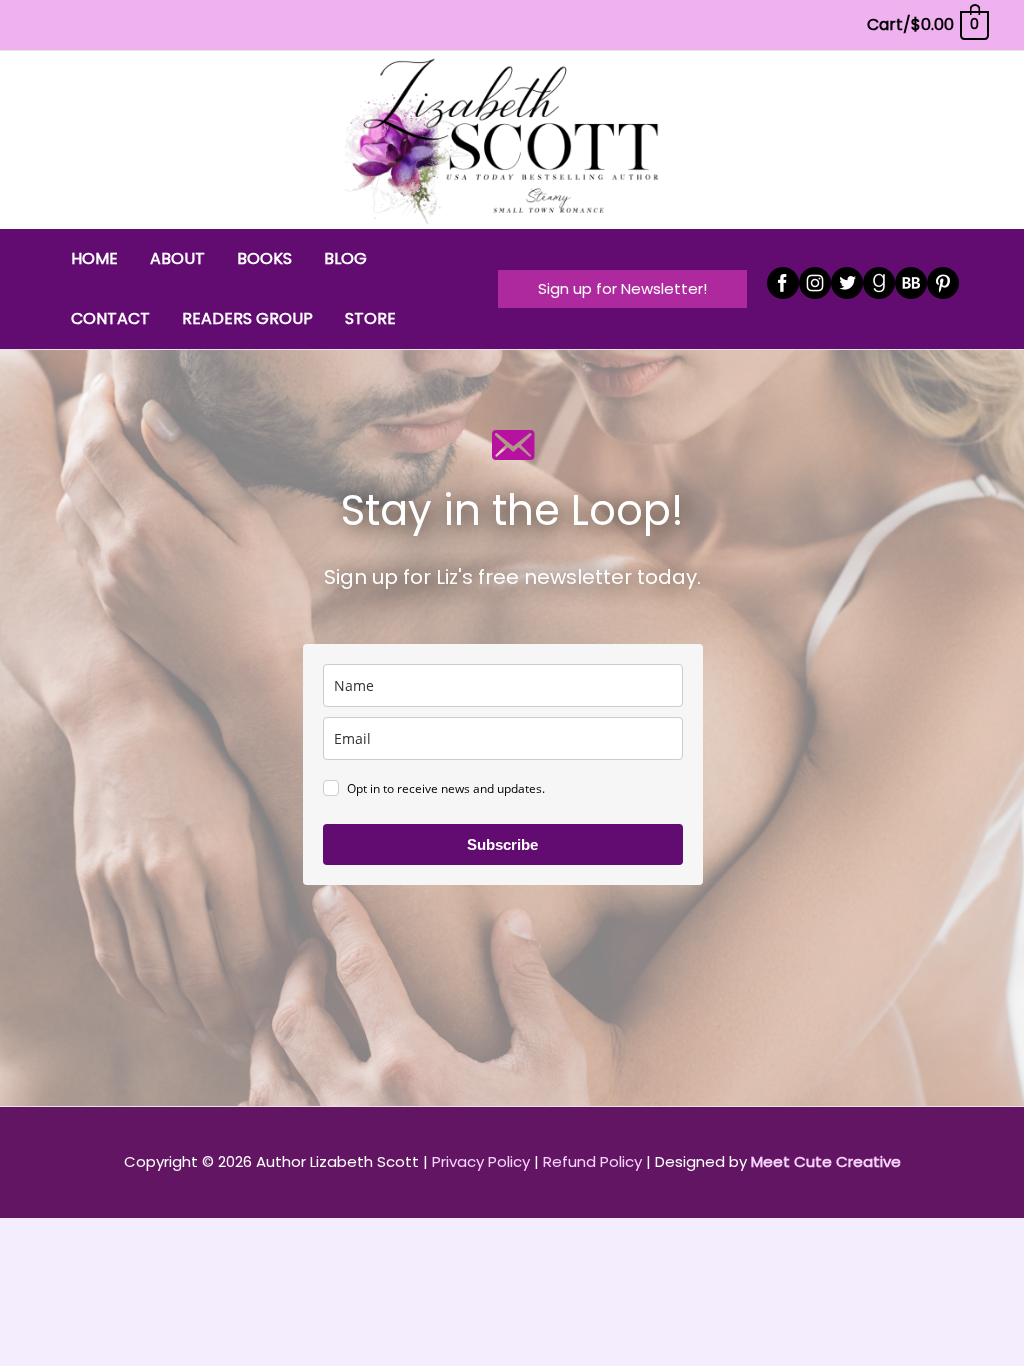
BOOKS (264, 258)
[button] (622, 288)
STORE (370, 318)
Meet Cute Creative (826, 1161)
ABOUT (177, 258)
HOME (94, 258)
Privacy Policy (481, 1161)
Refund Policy (592, 1161)
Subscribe (502, 844)
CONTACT (110, 318)
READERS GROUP (247, 318)
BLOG (345, 258)
